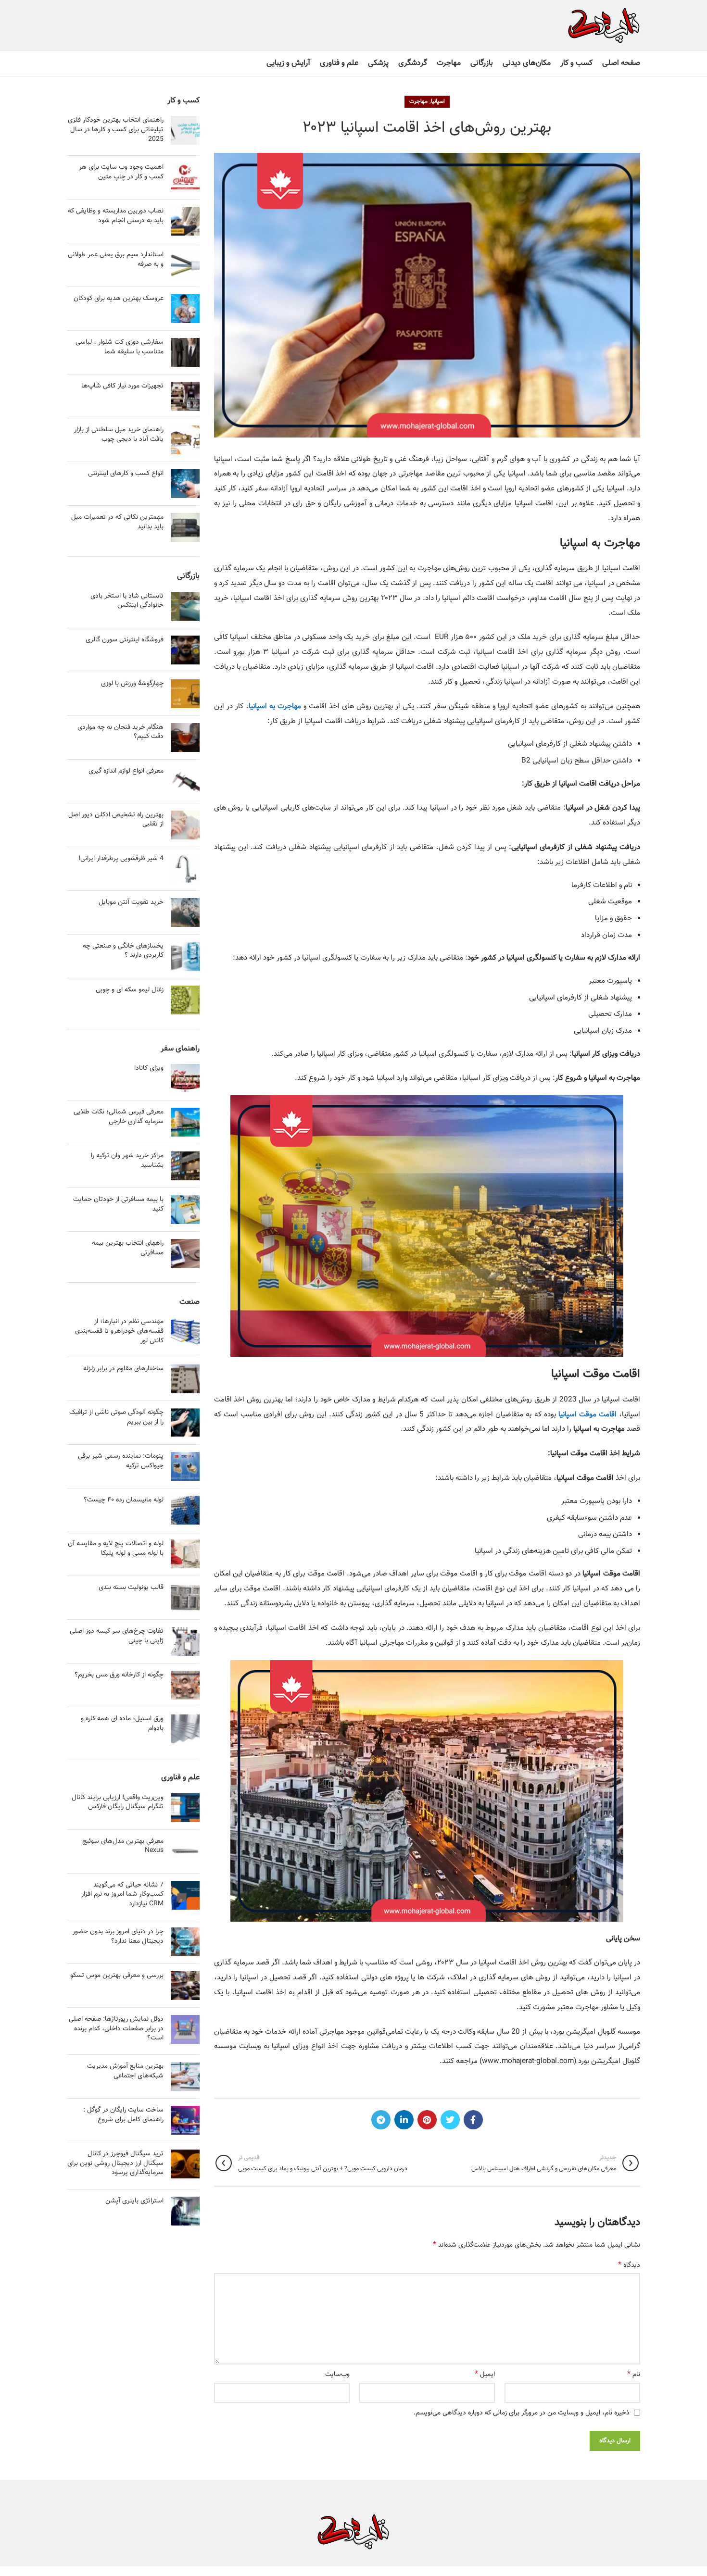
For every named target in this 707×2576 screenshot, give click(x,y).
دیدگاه (629, 2265)
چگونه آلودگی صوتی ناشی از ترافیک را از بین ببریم (116, 1417)
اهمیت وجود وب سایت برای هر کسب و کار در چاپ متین (121, 172)
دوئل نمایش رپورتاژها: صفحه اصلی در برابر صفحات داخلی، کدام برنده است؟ (116, 2029)
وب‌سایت (337, 2375)
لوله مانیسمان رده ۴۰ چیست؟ (124, 1500)
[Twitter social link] (450, 2120)
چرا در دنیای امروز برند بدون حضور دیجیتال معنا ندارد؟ (118, 1937)
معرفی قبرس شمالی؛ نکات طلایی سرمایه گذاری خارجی (119, 1117)
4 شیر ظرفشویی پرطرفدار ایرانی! (121, 859)
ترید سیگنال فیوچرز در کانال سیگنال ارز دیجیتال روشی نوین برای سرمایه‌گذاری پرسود (115, 2163)
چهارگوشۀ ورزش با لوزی (132, 684)
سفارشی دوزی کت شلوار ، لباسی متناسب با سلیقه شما (120, 347)
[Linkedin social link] (404, 2120)
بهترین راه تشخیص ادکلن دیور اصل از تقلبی (116, 820)
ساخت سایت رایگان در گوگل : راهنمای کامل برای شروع (123, 2115)
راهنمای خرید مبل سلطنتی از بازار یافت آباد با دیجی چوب (119, 435)
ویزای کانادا (149, 1068)
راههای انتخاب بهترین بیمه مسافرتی (128, 1248)
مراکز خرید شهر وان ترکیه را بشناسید (127, 1161)
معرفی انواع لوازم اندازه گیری (126, 771)
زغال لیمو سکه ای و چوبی (130, 990)
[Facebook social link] (473, 2120)
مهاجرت (418, 101)
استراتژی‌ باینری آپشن (134, 2201)
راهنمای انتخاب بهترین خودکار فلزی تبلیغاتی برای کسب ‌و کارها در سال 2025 (116, 130)
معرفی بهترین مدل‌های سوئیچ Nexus (123, 1846)
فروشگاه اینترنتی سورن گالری (125, 640)
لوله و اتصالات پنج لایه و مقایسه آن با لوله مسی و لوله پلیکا (116, 1549)
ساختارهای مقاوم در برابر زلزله (123, 1369)
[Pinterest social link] (427, 2120)
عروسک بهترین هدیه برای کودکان (119, 299)
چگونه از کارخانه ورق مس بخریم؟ (119, 1675)
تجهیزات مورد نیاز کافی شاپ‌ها (122, 386)
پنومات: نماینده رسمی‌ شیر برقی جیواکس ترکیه (121, 1461)
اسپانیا (438, 101)
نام (634, 2375)
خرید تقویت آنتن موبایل (131, 902)
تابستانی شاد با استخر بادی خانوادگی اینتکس (127, 601)
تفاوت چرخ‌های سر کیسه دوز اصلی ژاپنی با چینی (117, 1636)
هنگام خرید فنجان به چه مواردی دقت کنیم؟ (120, 732)
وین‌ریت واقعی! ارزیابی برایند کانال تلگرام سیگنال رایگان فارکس (118, 1802)
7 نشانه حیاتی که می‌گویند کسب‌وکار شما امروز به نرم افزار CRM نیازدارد (122, 1894)
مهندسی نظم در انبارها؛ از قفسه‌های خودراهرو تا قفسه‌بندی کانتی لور (119, 1331)
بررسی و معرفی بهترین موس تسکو (117, 1976)
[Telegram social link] (381, 2120)
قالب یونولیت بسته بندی (131, 1588)
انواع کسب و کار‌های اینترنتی (126, 474)
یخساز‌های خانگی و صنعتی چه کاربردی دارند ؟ (123, 951)
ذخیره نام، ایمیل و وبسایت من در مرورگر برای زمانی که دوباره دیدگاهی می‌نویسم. (522, 2413)
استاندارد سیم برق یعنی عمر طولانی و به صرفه (116, 260)
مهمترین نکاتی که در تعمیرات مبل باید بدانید (117, 522)
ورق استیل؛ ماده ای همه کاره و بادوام (122, 1724)
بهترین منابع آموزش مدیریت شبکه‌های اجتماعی (125, 2071)
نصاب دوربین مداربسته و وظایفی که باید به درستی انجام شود (116, 216)
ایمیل (485, 2375)
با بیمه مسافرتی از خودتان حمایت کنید (118, 1204)
